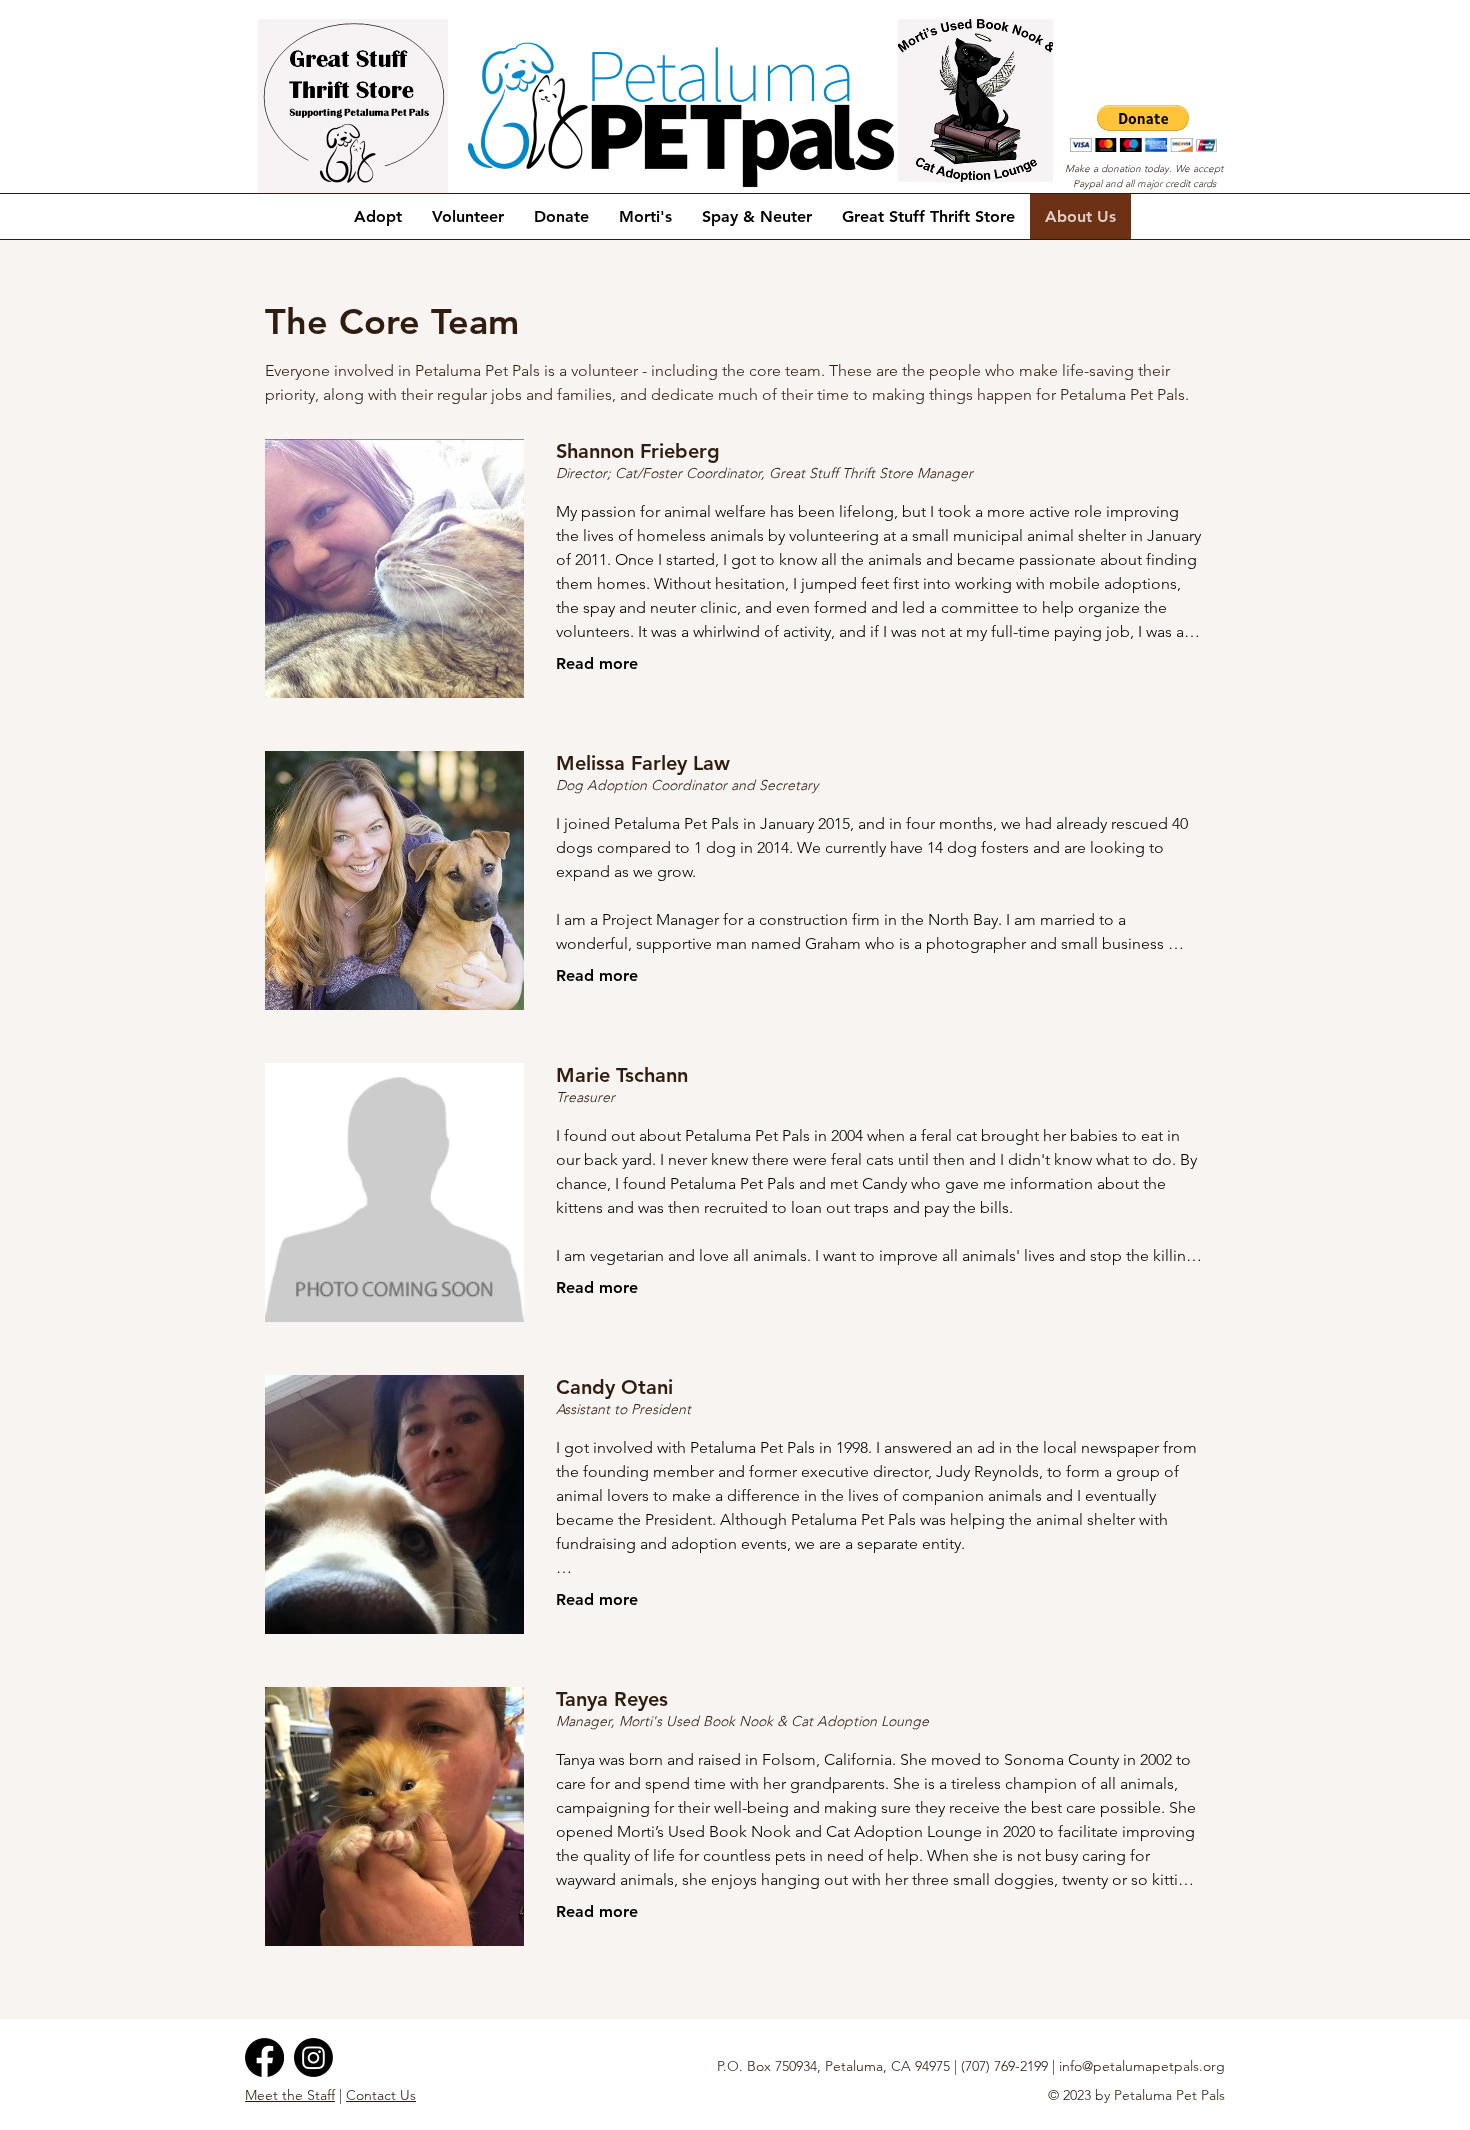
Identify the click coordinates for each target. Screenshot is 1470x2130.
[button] (1143, 128)
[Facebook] (264, 2057)
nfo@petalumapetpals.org (1143, 2066)
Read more (597, 663)
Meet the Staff (290, 2095)
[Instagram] (313, 2057)
